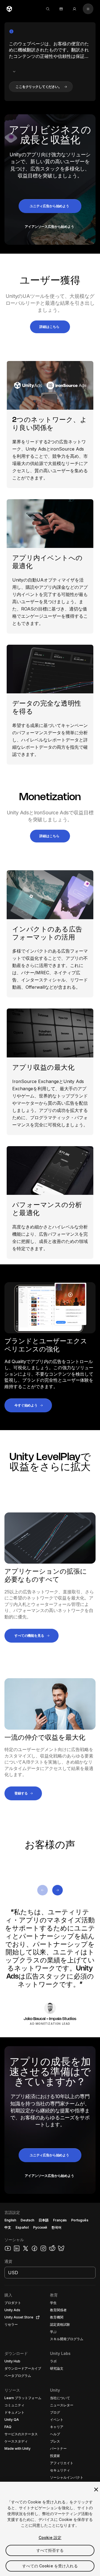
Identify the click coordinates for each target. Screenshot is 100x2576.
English (10, 2220)
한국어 (56, 2227)
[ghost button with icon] (14, 71)
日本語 (44, 2220)
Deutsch (27, 2220)
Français (60, 2220)
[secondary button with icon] (88, 9)
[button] (41, 87)
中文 (8, 2227)
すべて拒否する (50, 2550)
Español (22, 2227)
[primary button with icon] (42, 1890)
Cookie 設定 (50, 2537)
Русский (40, 2227)
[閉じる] (96, 2490)
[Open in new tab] (37, 2317)
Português (80, 2220)
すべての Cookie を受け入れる (50, 2566)
